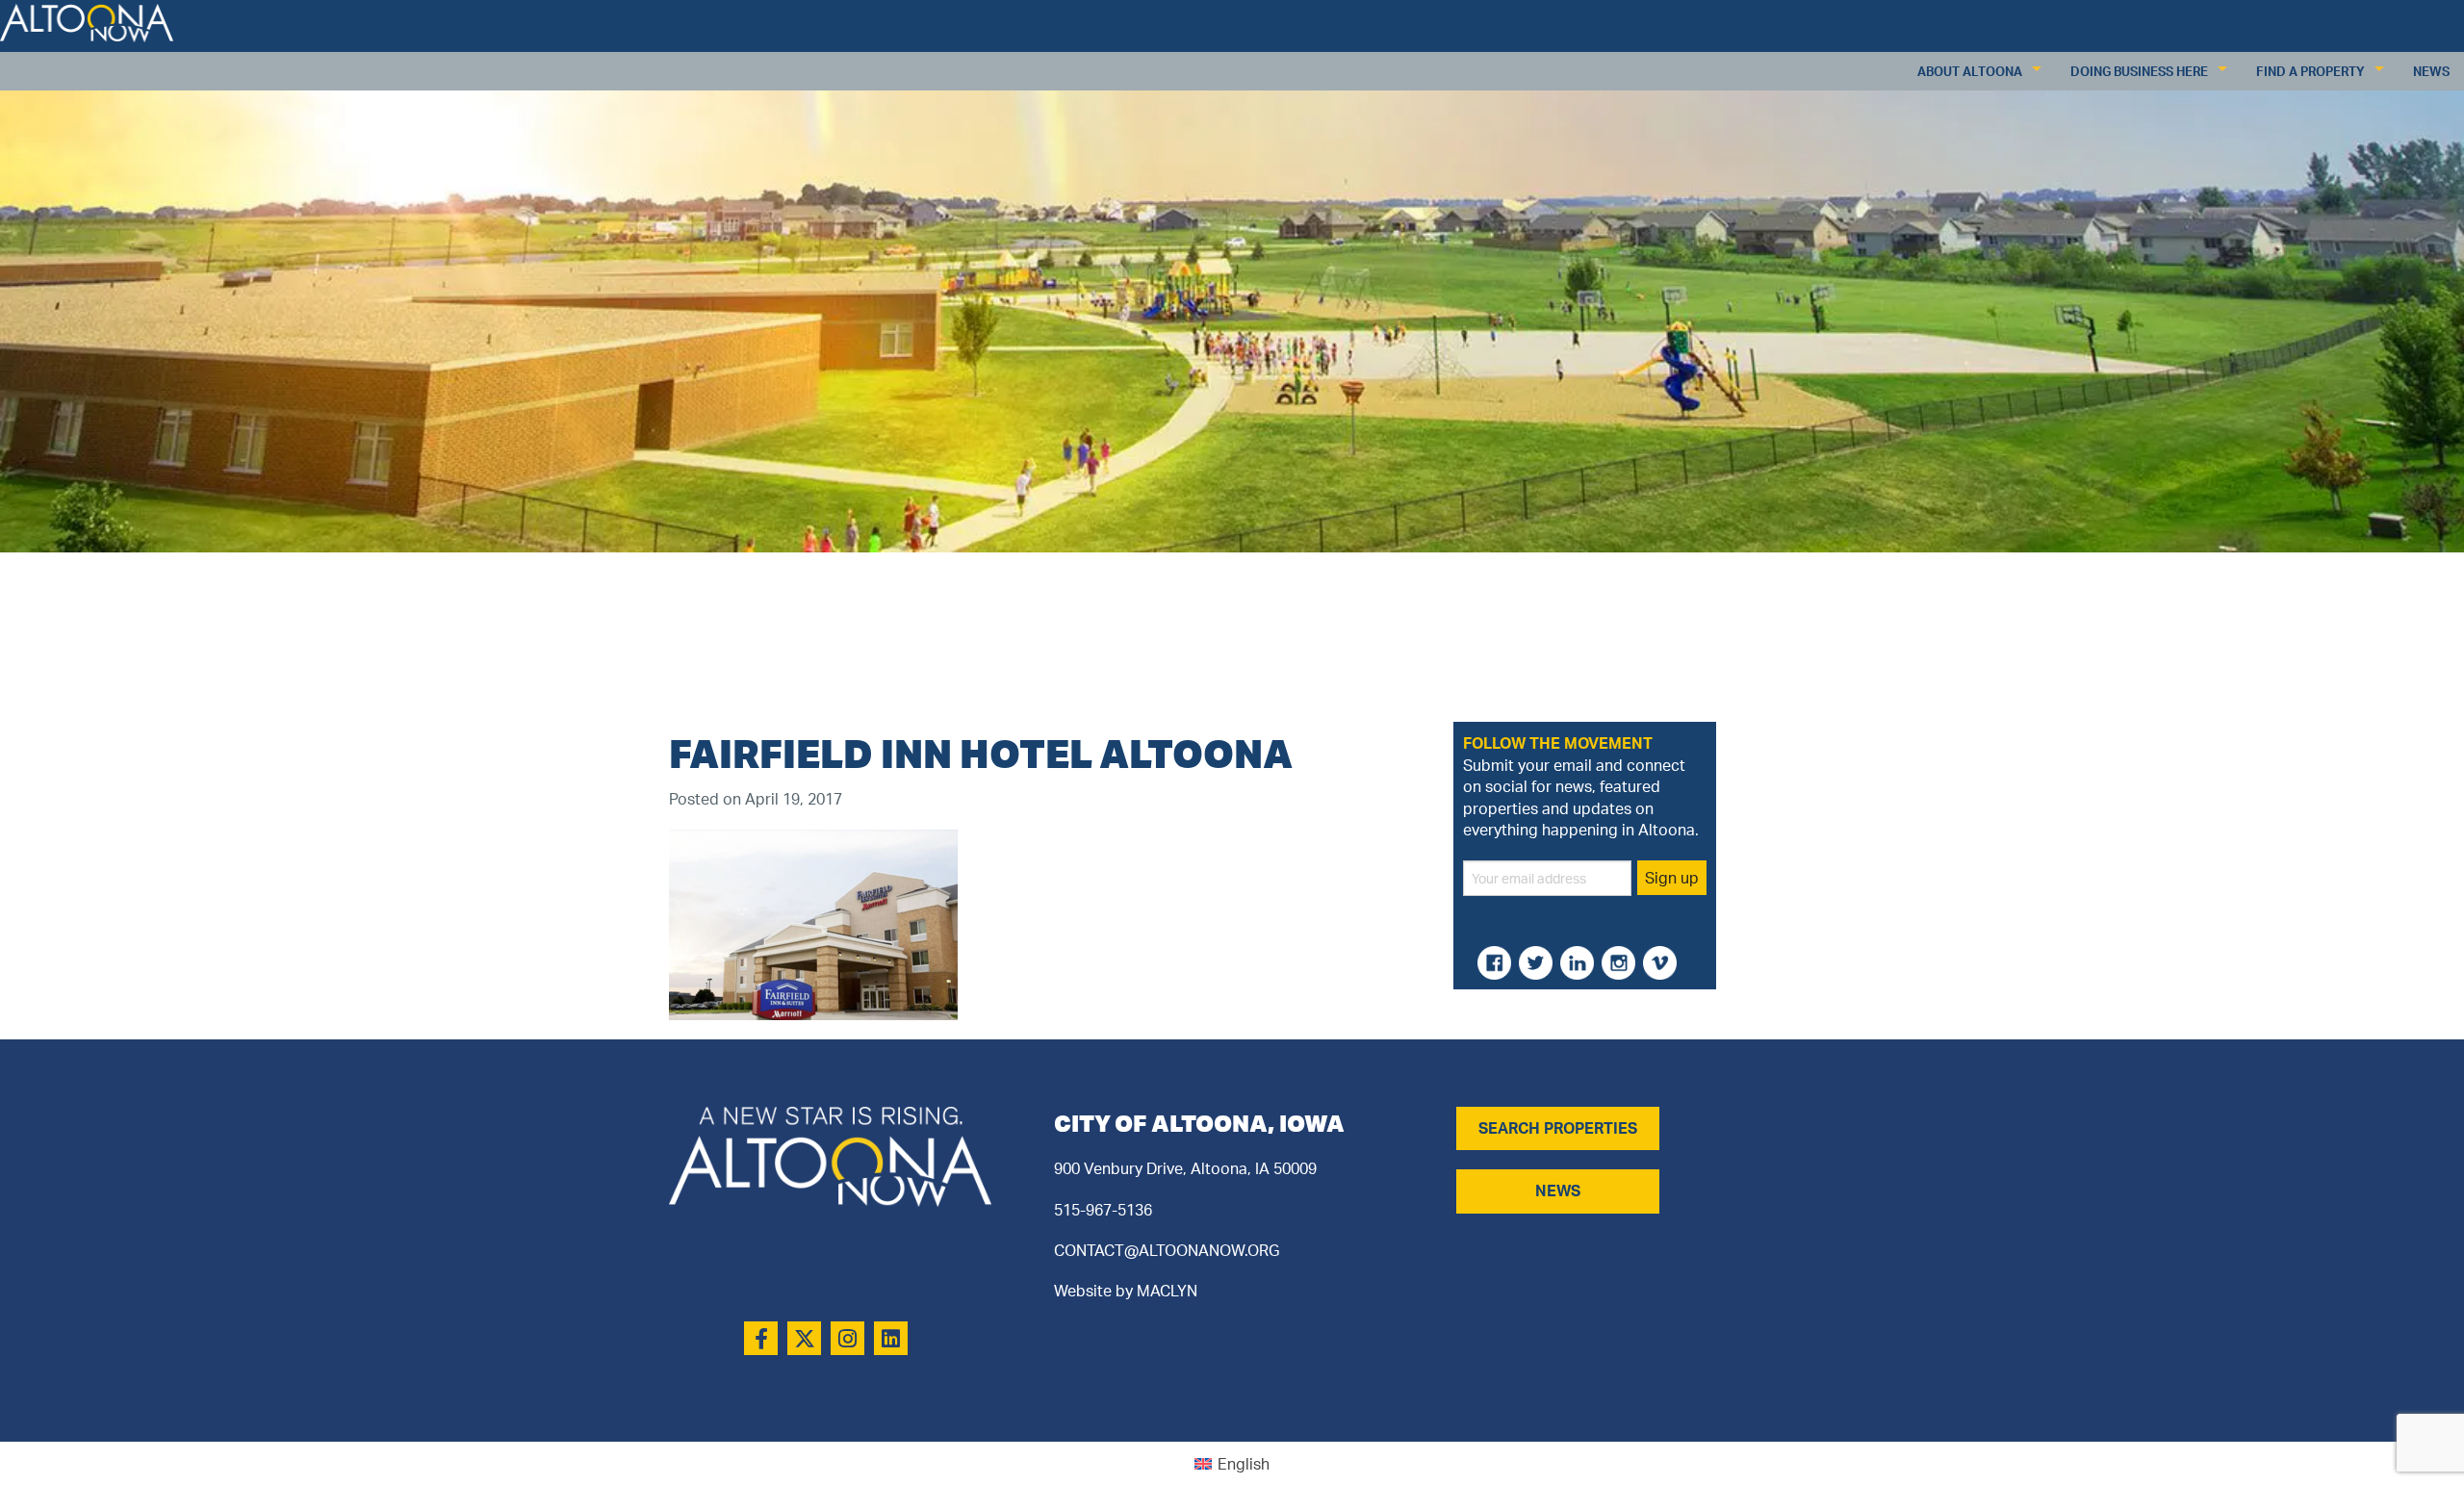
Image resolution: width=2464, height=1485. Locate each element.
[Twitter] (804, 1338)
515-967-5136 (1103, 1210)
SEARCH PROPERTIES (1558, 1128)
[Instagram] (847, 1338)
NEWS (1558, 1191)
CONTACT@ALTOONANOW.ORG (1167, 1250)
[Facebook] (761, 1338)
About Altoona (1970, 71)
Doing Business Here (2139, 71)
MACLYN (1167, 1291)
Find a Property (2310, 71)
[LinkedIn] (891, 1338)
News (2431, 71)
